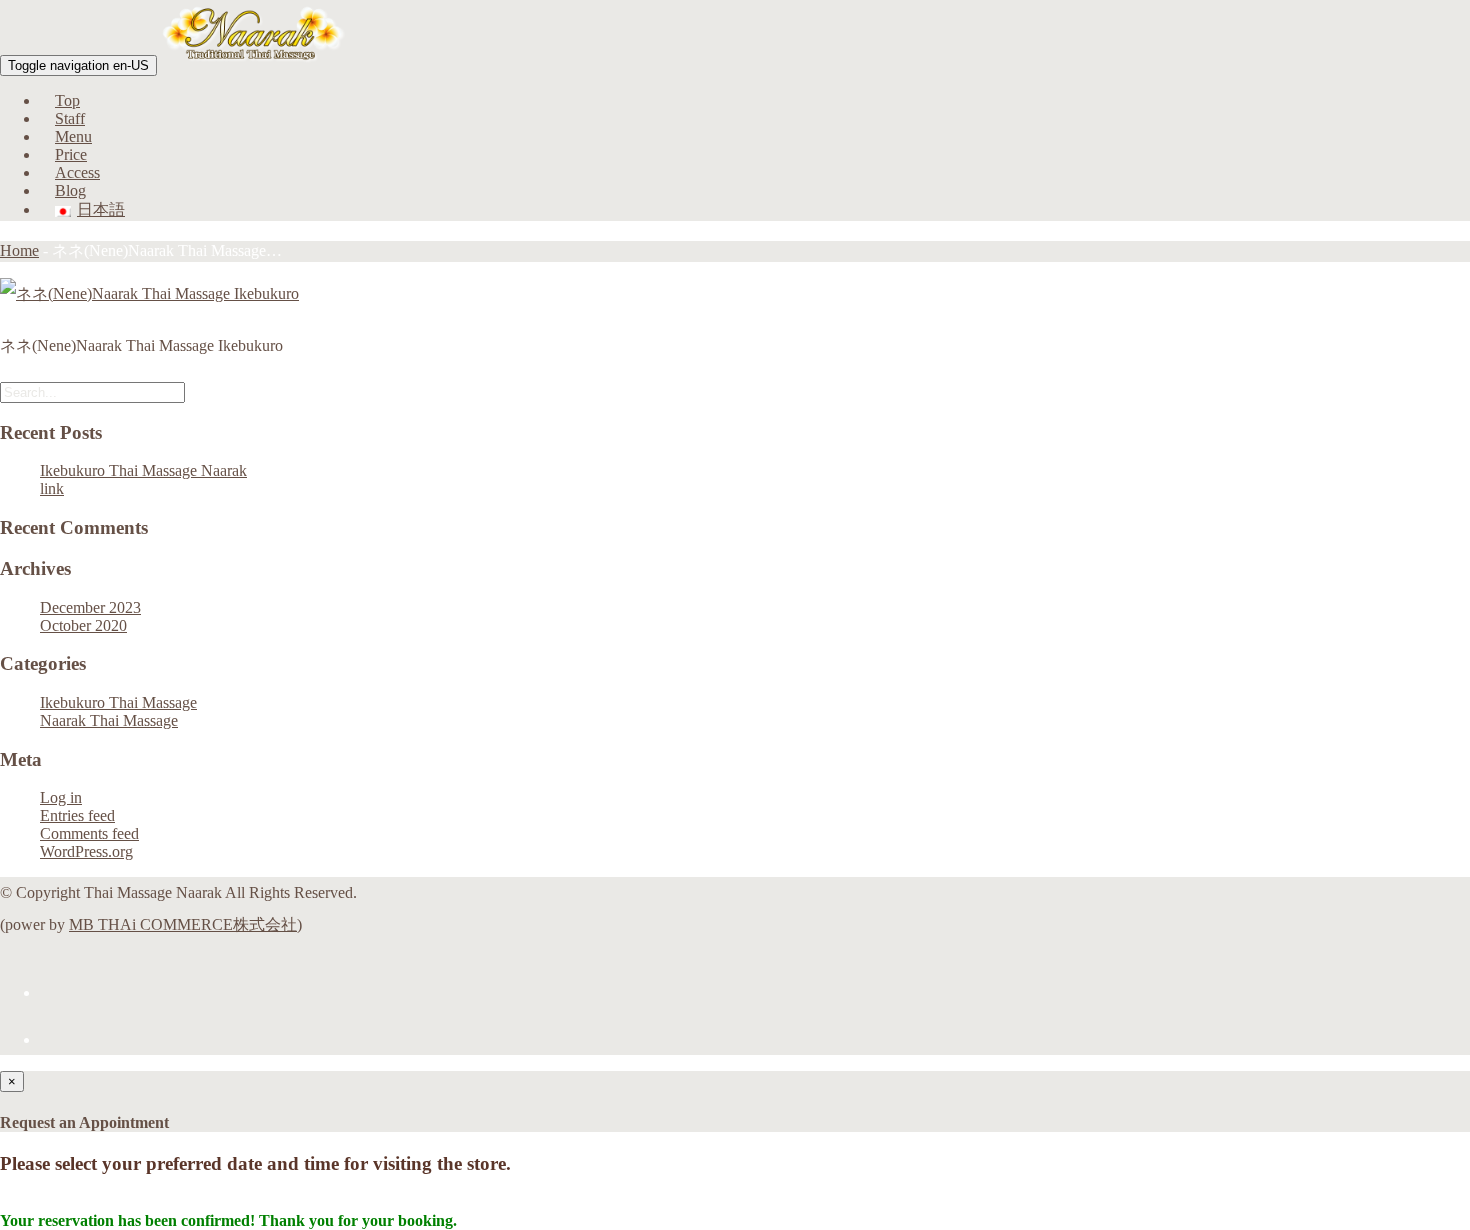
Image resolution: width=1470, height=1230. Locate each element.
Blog (70, 190)
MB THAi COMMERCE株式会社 (183, 924)
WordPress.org (86, 851)
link (52, 488)
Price (71, 154)
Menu (73, 136)
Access (77, 172)
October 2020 (83, 625)
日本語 (101, 209)
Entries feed (77, 815)
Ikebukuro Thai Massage (118, 702)
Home (19, 250)
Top (67, 100)
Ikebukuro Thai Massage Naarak (143, 470)
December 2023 (90, 607)
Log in (61, 797)
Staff (70, 118)
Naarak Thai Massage (109, 720)
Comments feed (89, 833)
